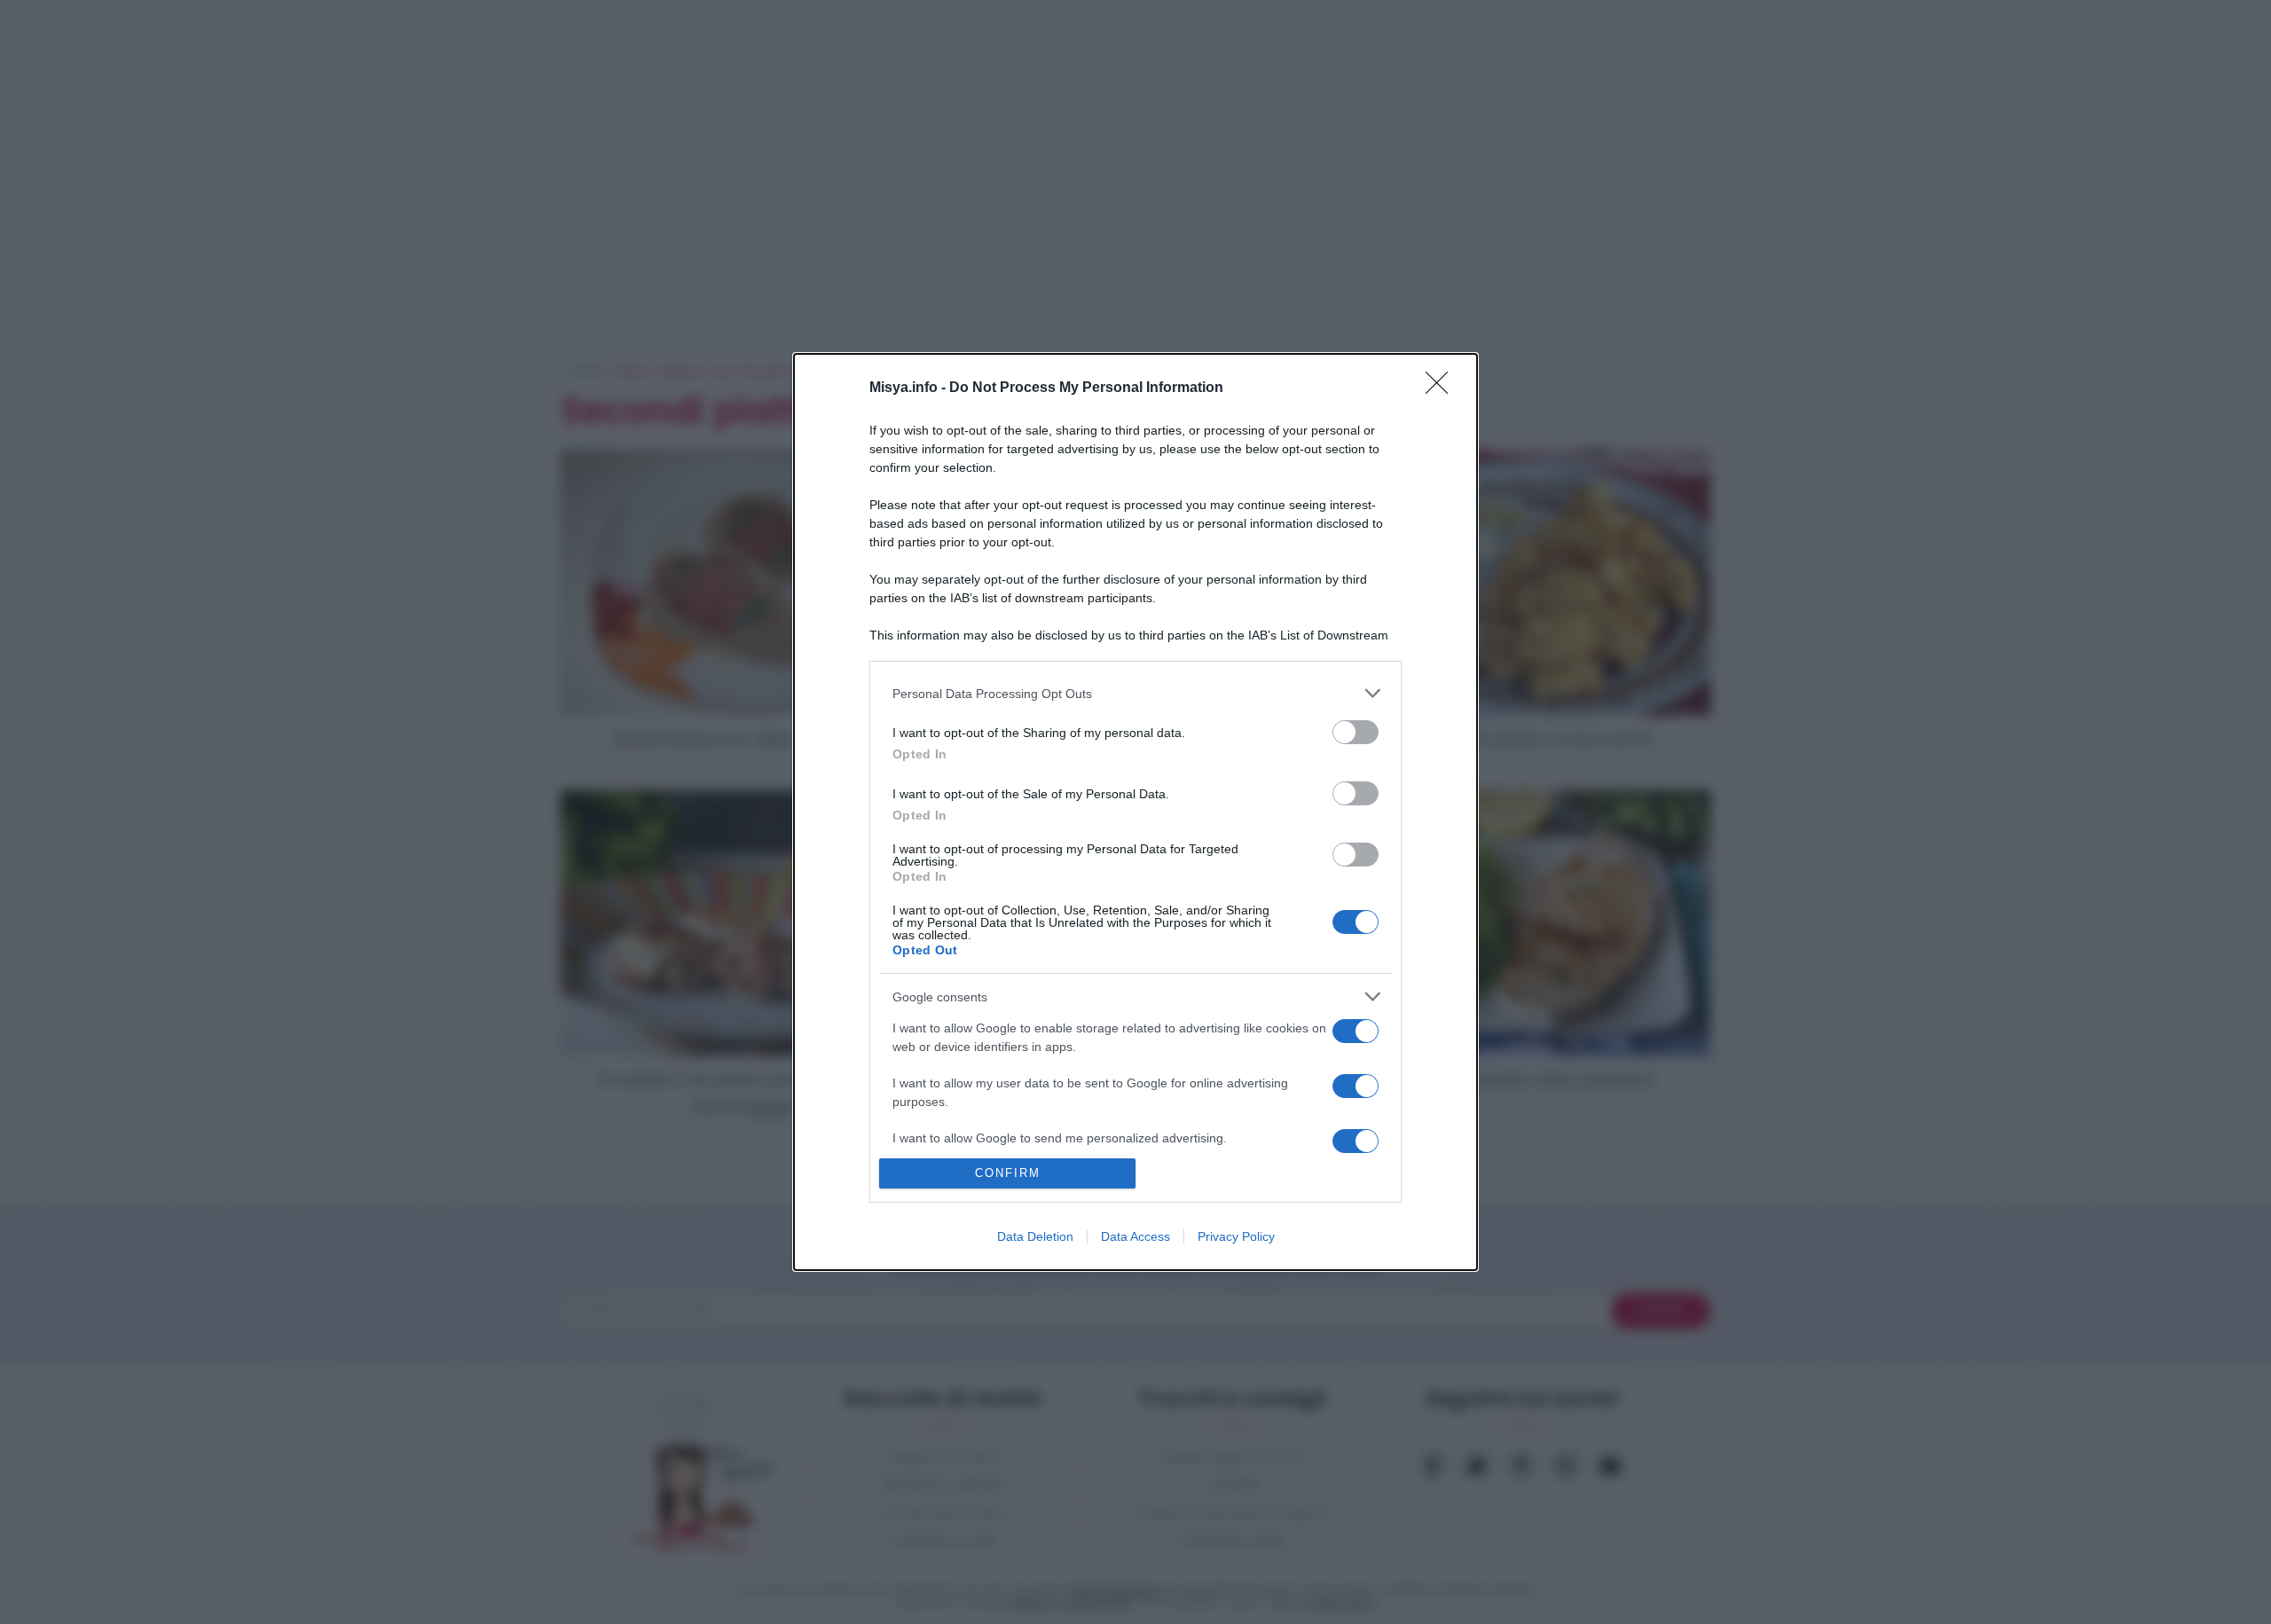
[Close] (1442, 388)
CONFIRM (1008, 1173)
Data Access (1135, 1236)
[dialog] (1135, 812)
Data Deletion (1035, 1236)
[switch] (1356, 732)
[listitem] (1135, 693)
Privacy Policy (1236, 1236)
